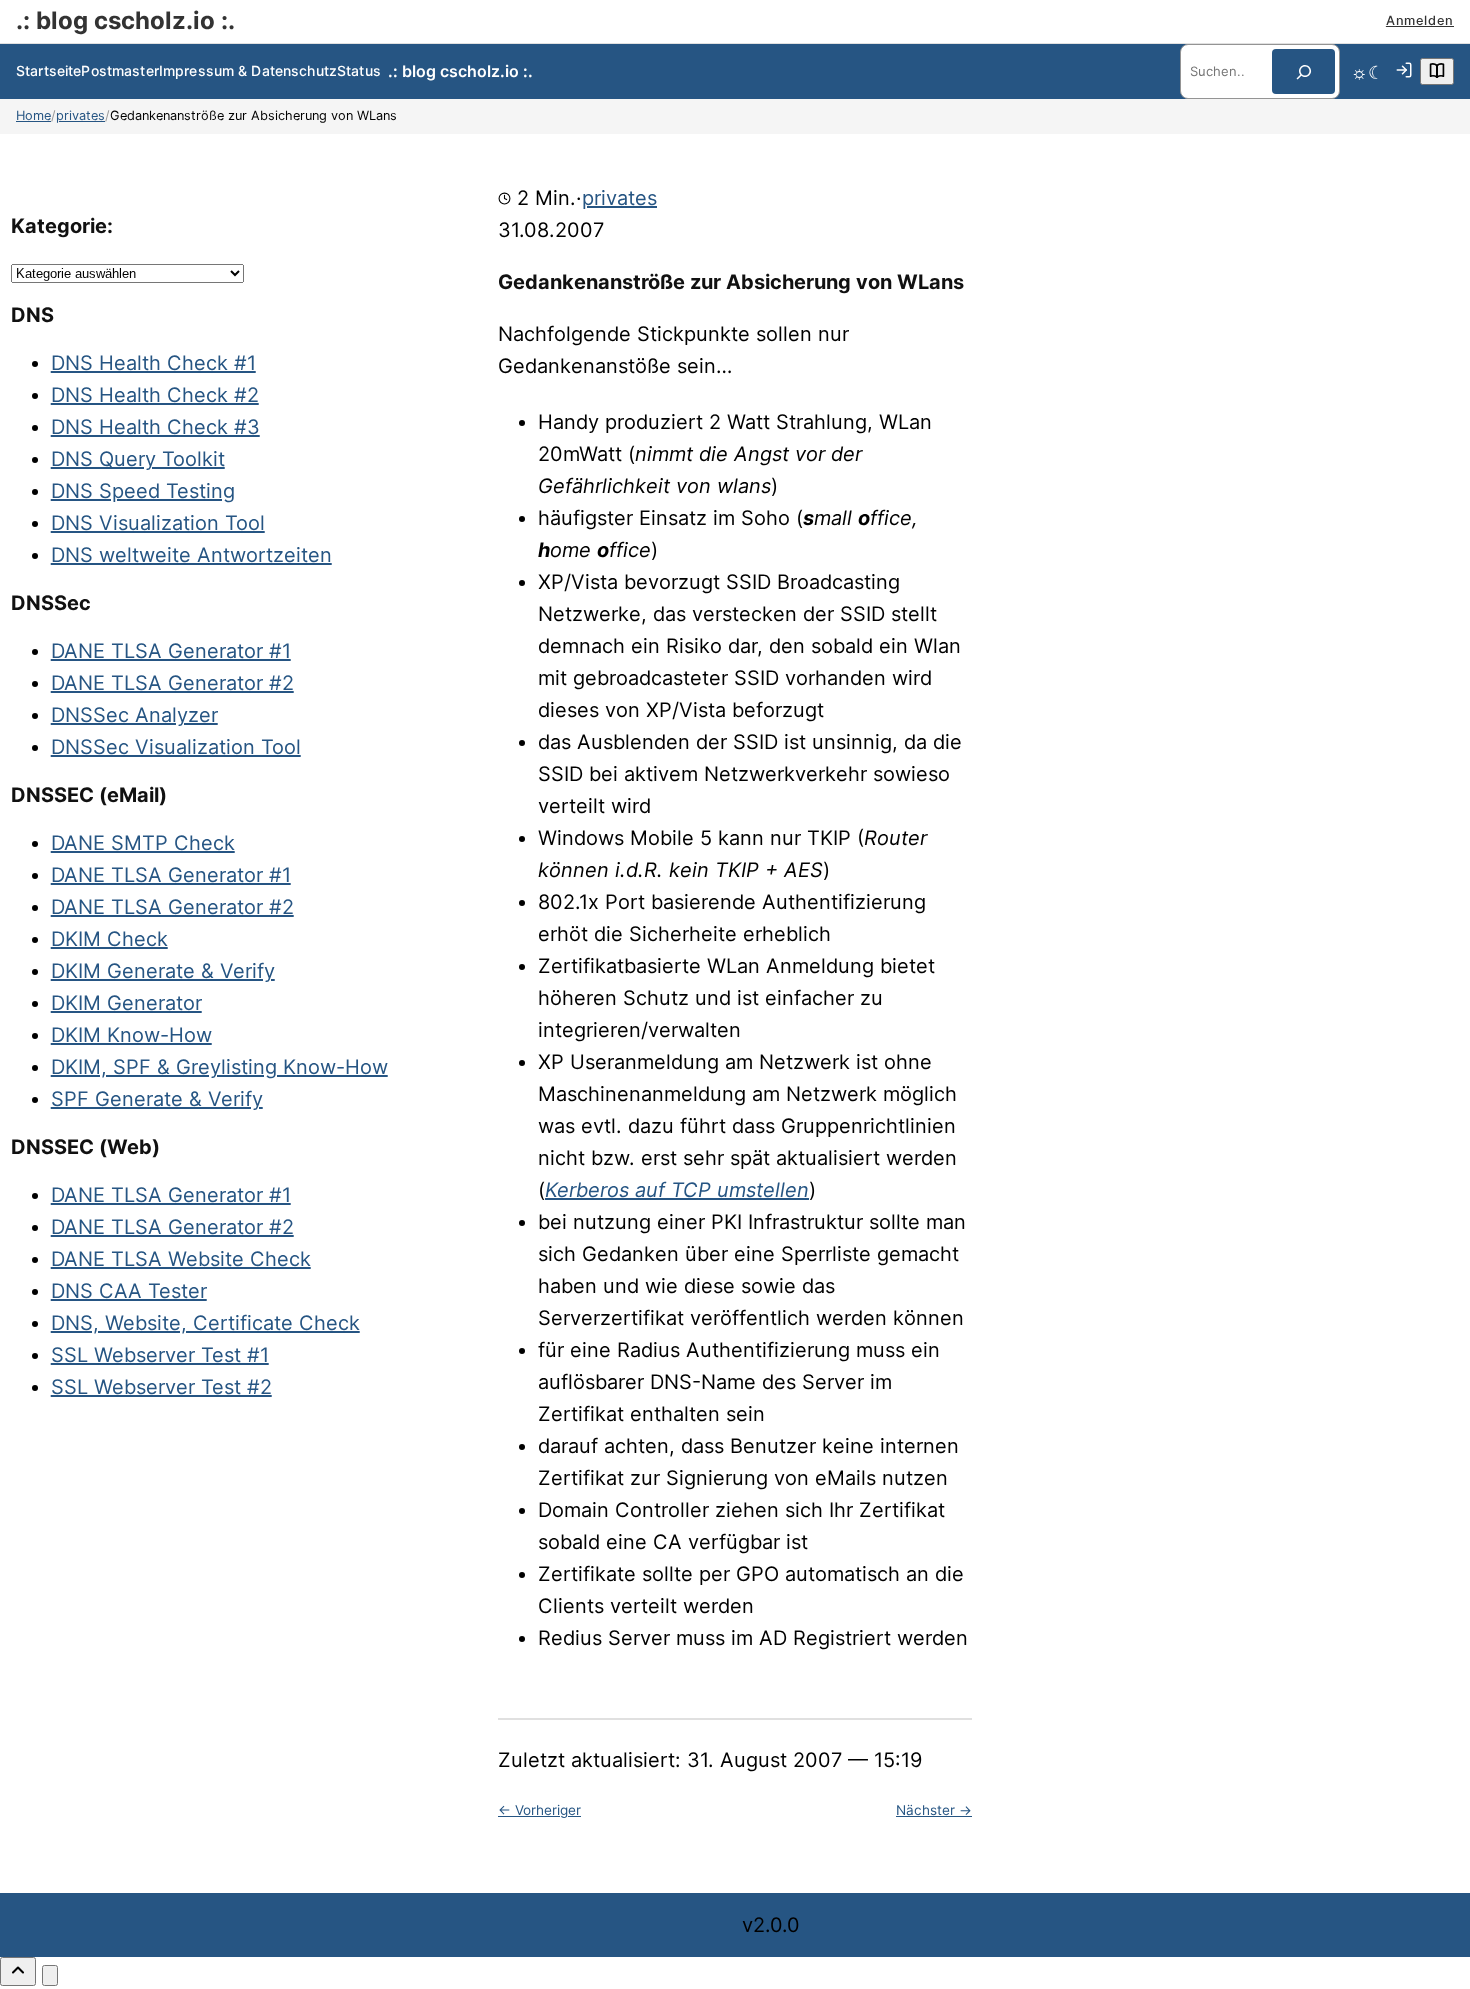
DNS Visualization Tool (158, 523)
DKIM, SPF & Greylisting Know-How (219, 1067)
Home (33, 115)
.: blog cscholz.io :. (125, 20)
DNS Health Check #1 (153, 363)
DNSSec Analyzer (134, 715)
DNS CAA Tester (129, 1291)
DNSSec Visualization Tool (176, 747)
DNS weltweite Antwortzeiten (191, 555)
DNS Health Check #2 (155, 395)
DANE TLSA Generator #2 (172, 683)
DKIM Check (109, 939)
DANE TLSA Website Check (181, 1259)
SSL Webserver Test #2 (161, 1387)
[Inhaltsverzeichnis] (1437, 71)
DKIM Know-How (131, 1035)
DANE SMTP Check (143, 843)
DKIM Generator (126, 1003)
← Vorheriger (539, 1810)
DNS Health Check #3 (155, 427)
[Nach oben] (18, 1971)
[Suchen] (1303, 71)
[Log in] (1404, 72)
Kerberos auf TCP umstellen (677, 1190)
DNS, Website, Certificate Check (205, 1323)
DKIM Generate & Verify (163, 971)
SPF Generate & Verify (157, 1099)
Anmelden (1420, 20)
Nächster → (934, 1810)
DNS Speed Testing (143, 491)
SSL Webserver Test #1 (160, 1355)
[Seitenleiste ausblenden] (50, 1975)
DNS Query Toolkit (138, 459)
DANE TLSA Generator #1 (171, 651)
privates (80, 115)
